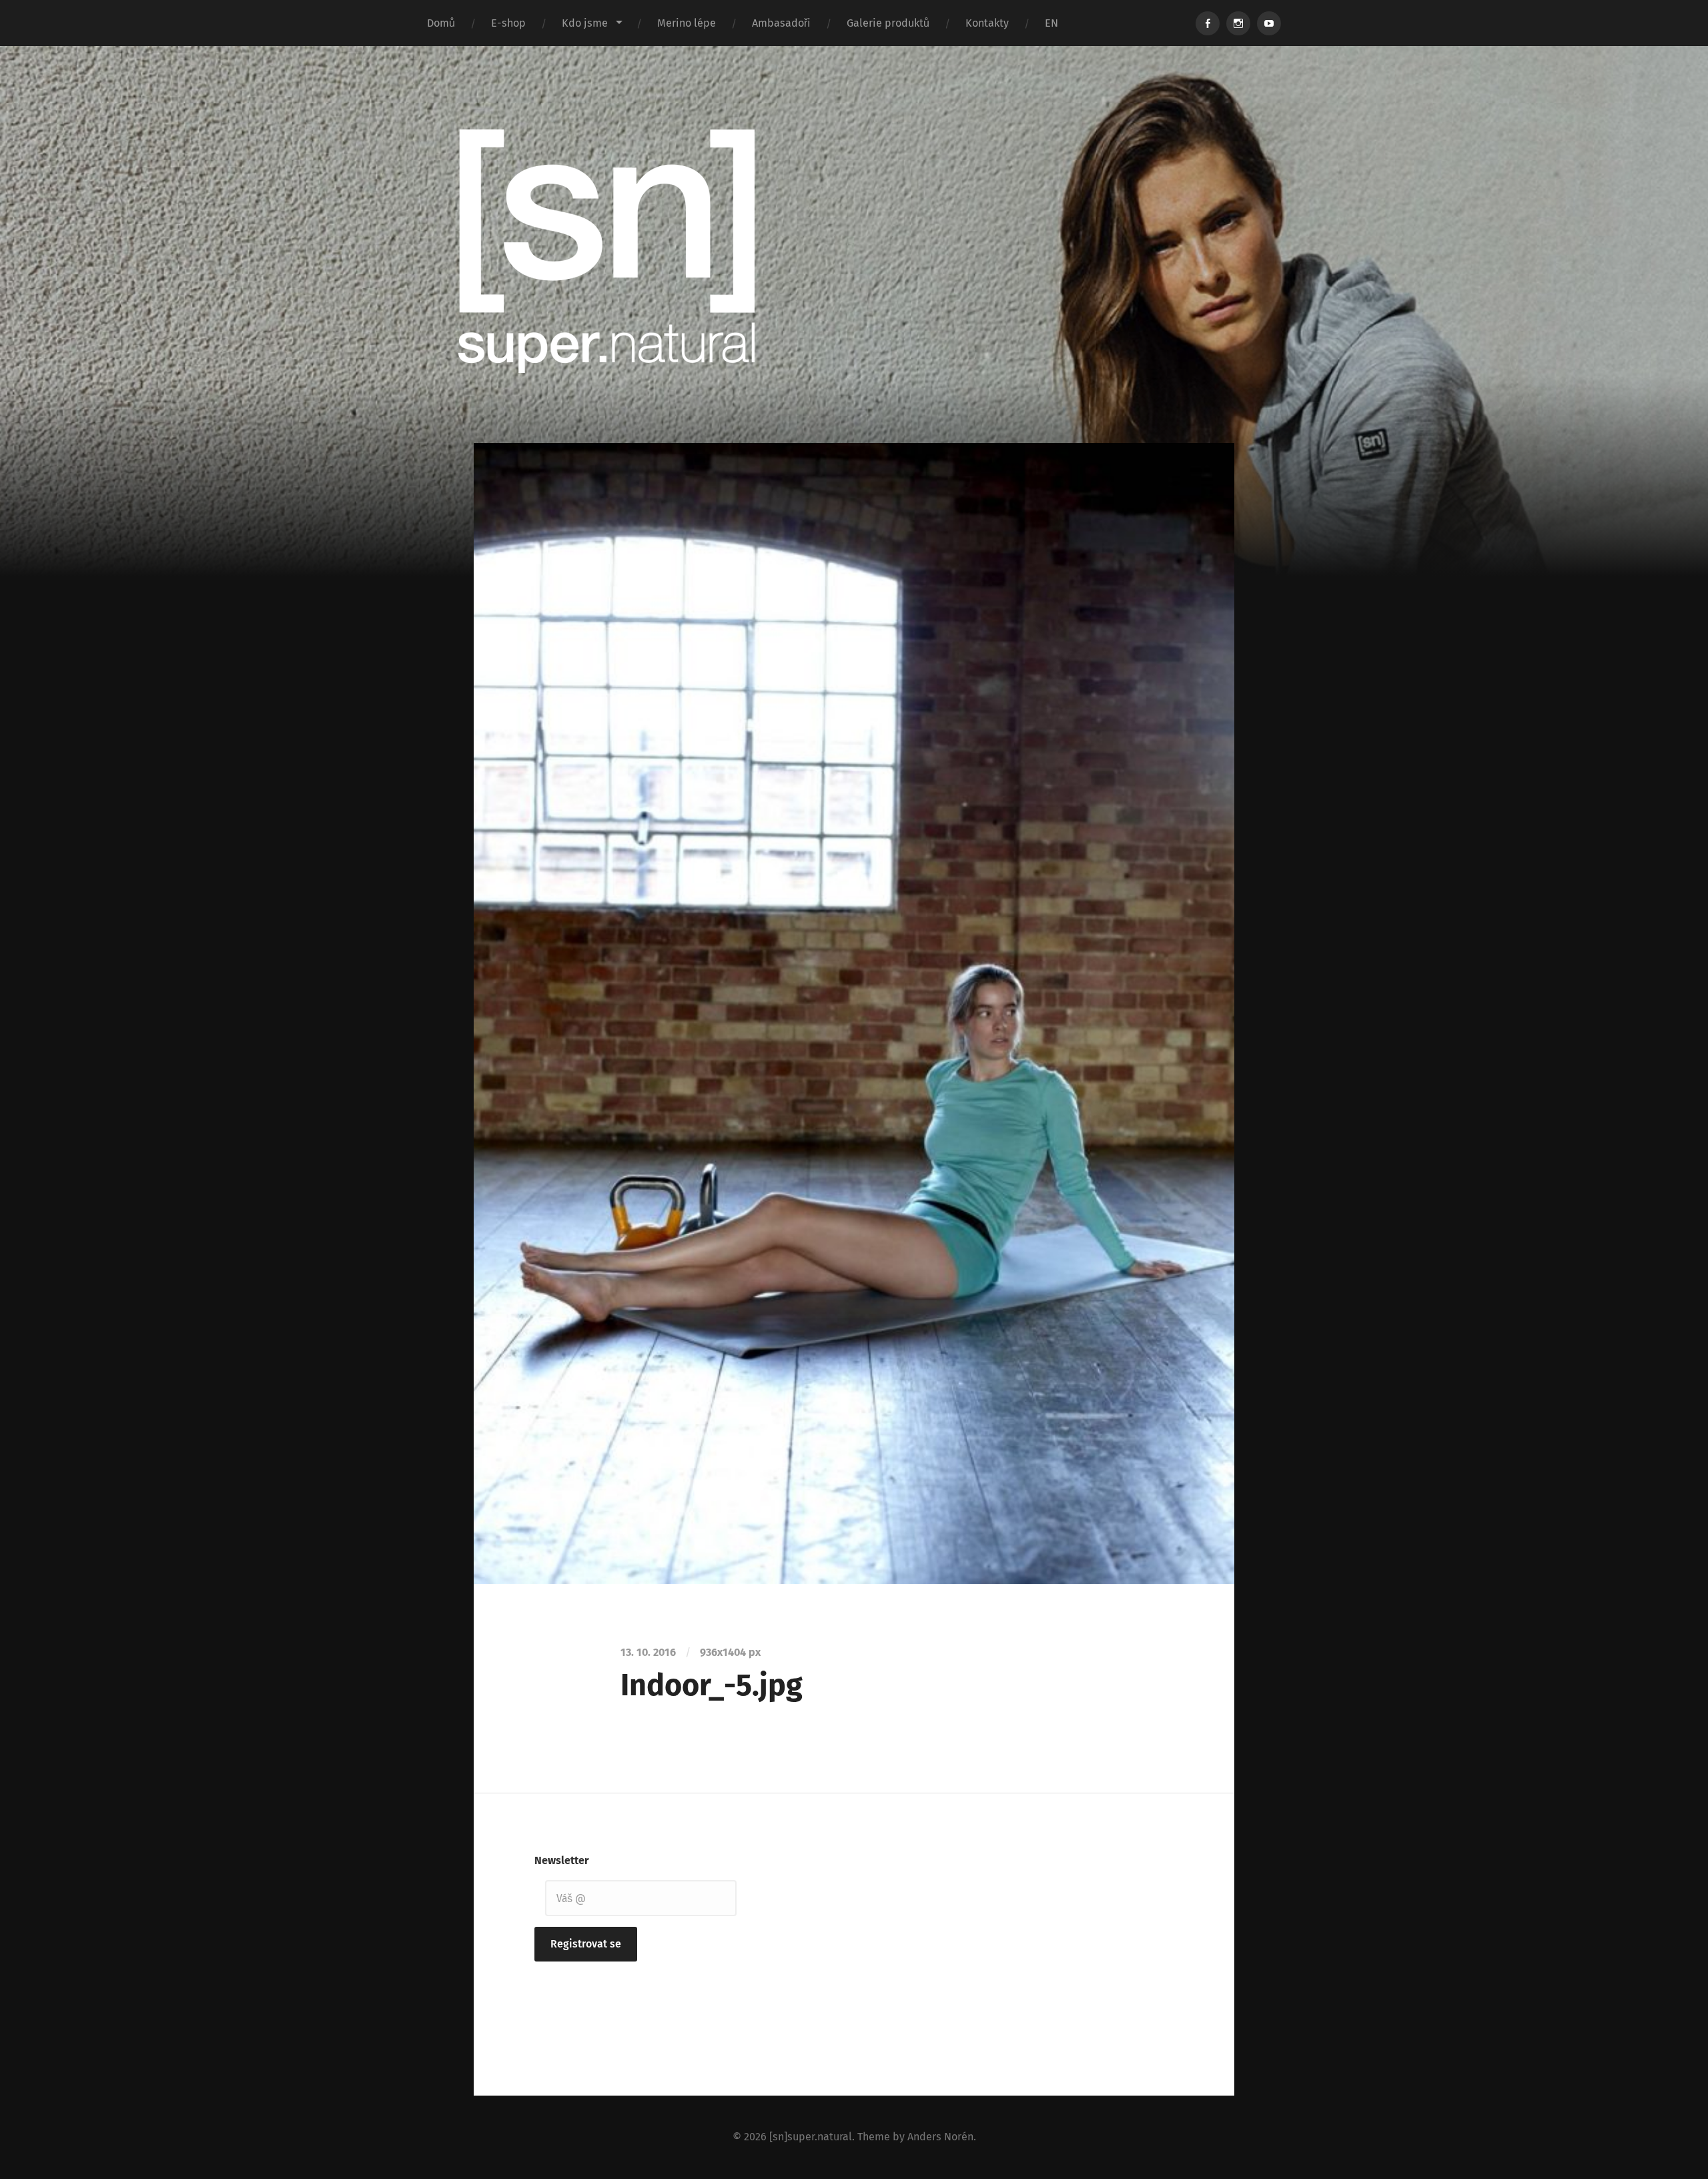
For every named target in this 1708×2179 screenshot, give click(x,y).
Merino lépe (687, 23)
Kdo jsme (585, 23)
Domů (441, 23)
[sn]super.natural (811, 2137)
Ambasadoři (781, 23)
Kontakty (987, 23)
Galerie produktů (888, 23)
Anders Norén (940, 2137)
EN (1051, 23)
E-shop (508, 23)
